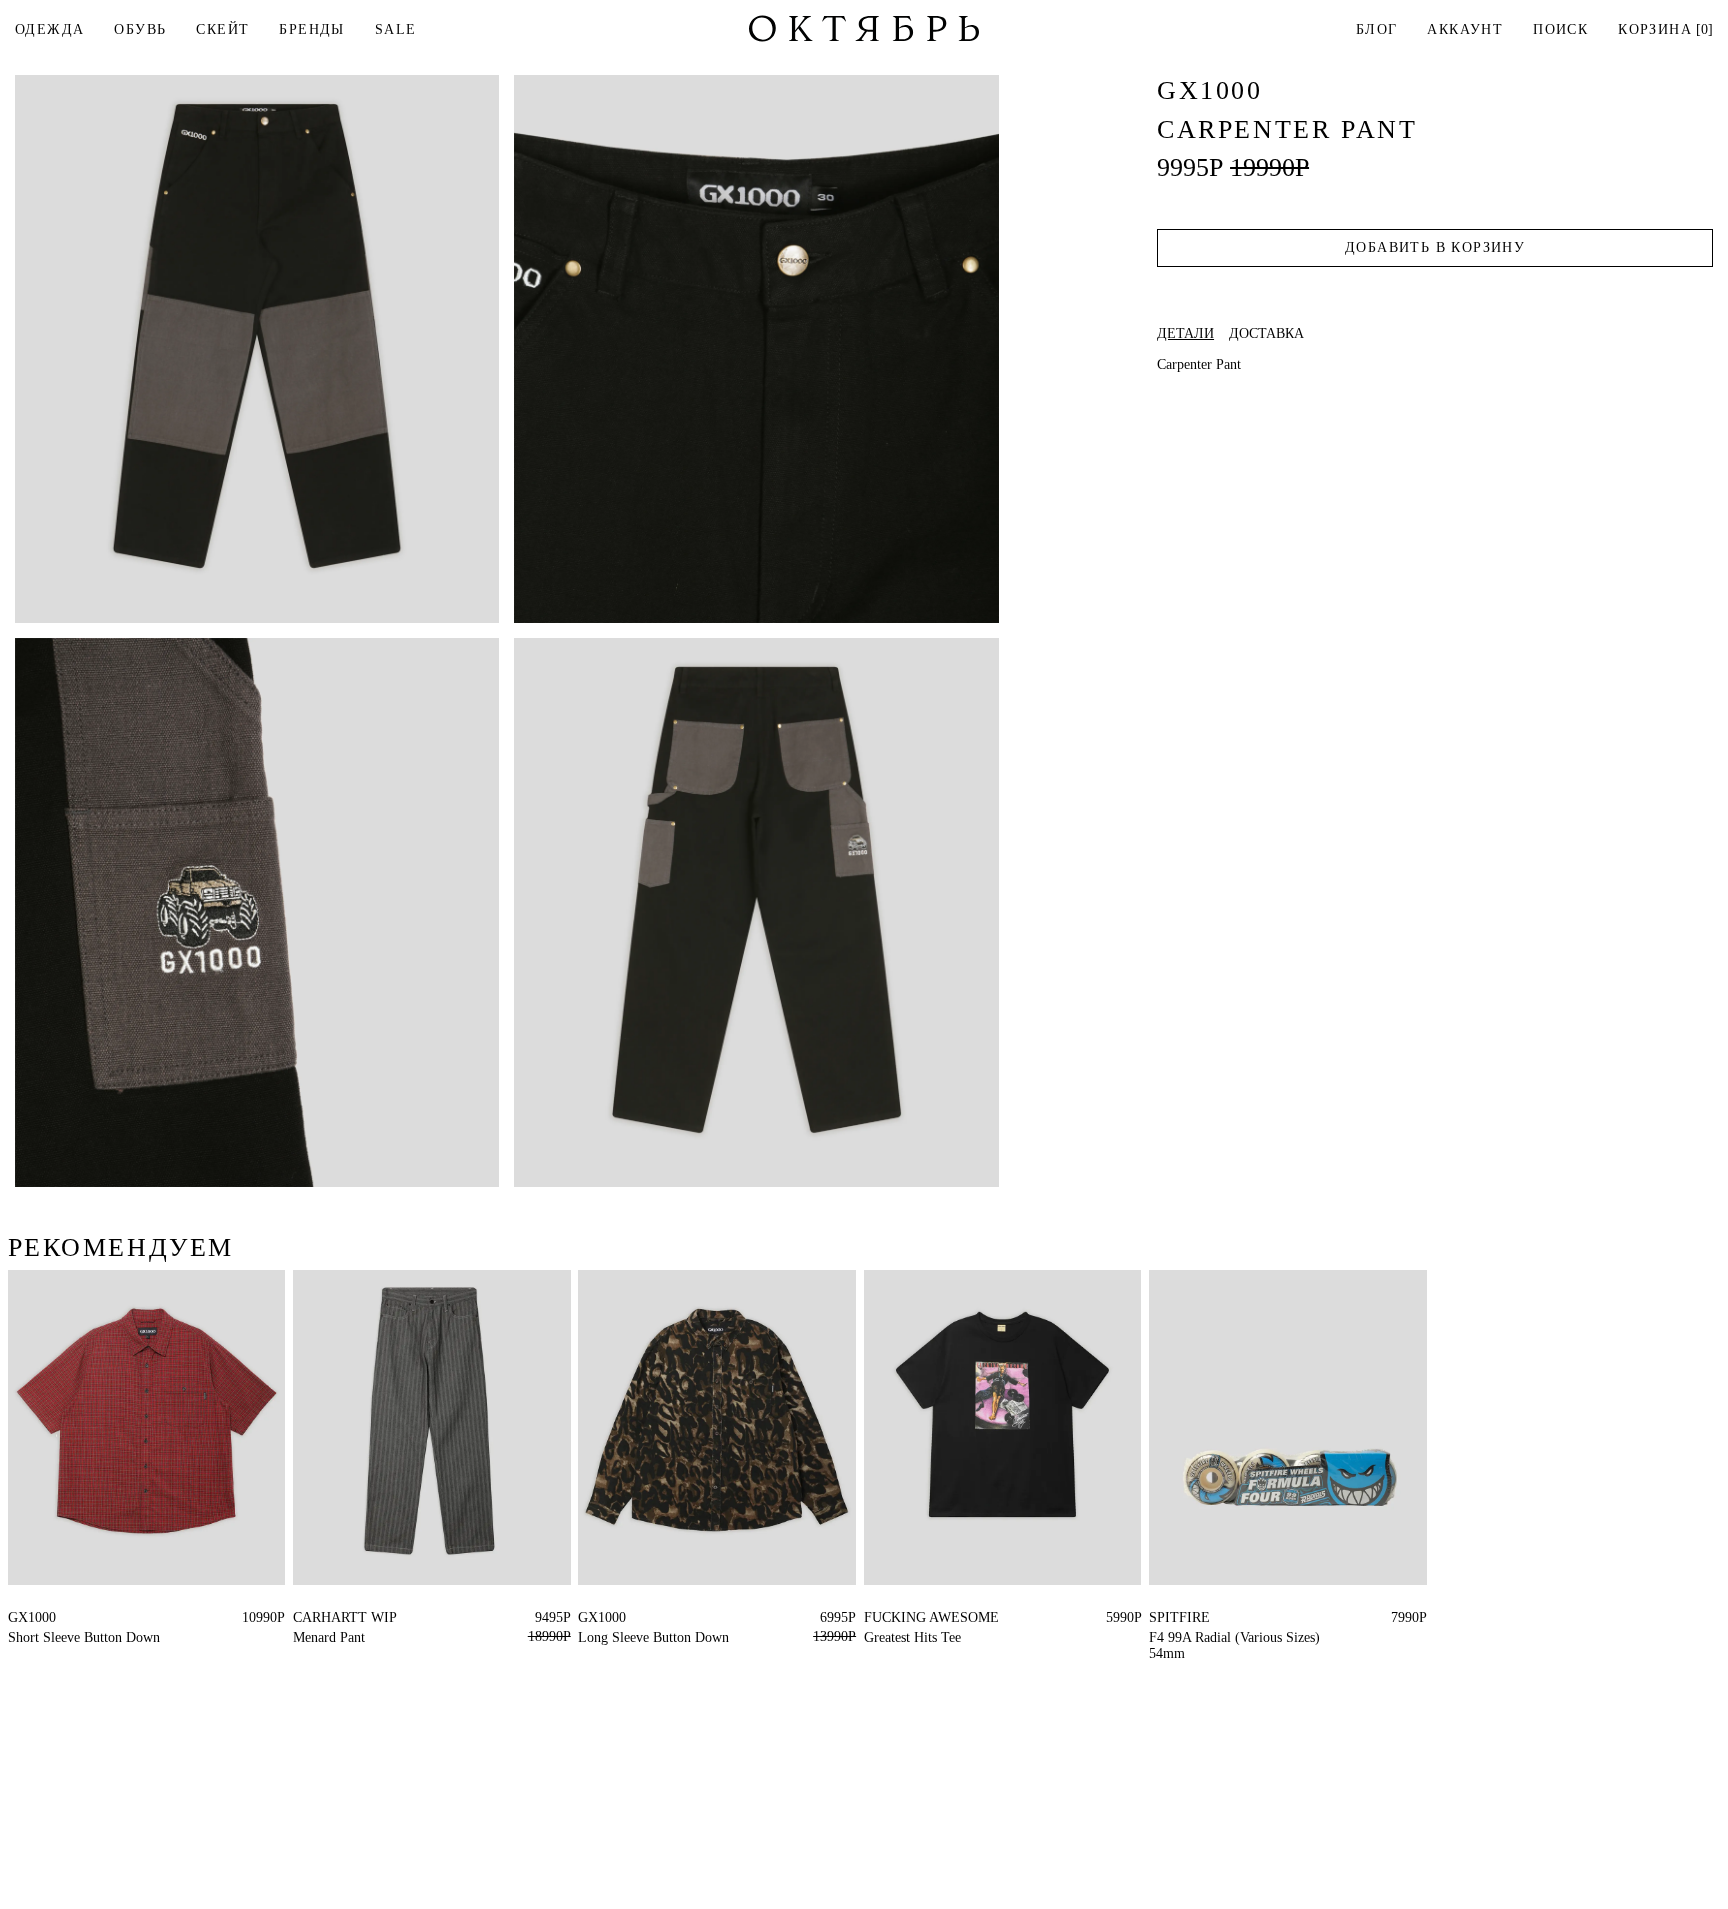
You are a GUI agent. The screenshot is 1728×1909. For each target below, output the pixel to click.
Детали (1185, 334)
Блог (1377, 29)
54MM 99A (1182, 1617)
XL (17, 1617)
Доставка (1266, 334)
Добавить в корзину (1435, 247)
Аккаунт (1465, 29)
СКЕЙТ (222, 29)
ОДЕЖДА (49, 29)
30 (300, 1617)
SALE (396, 29)
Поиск (1560, 29)
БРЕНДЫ (311, 29)
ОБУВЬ (140, 29)
